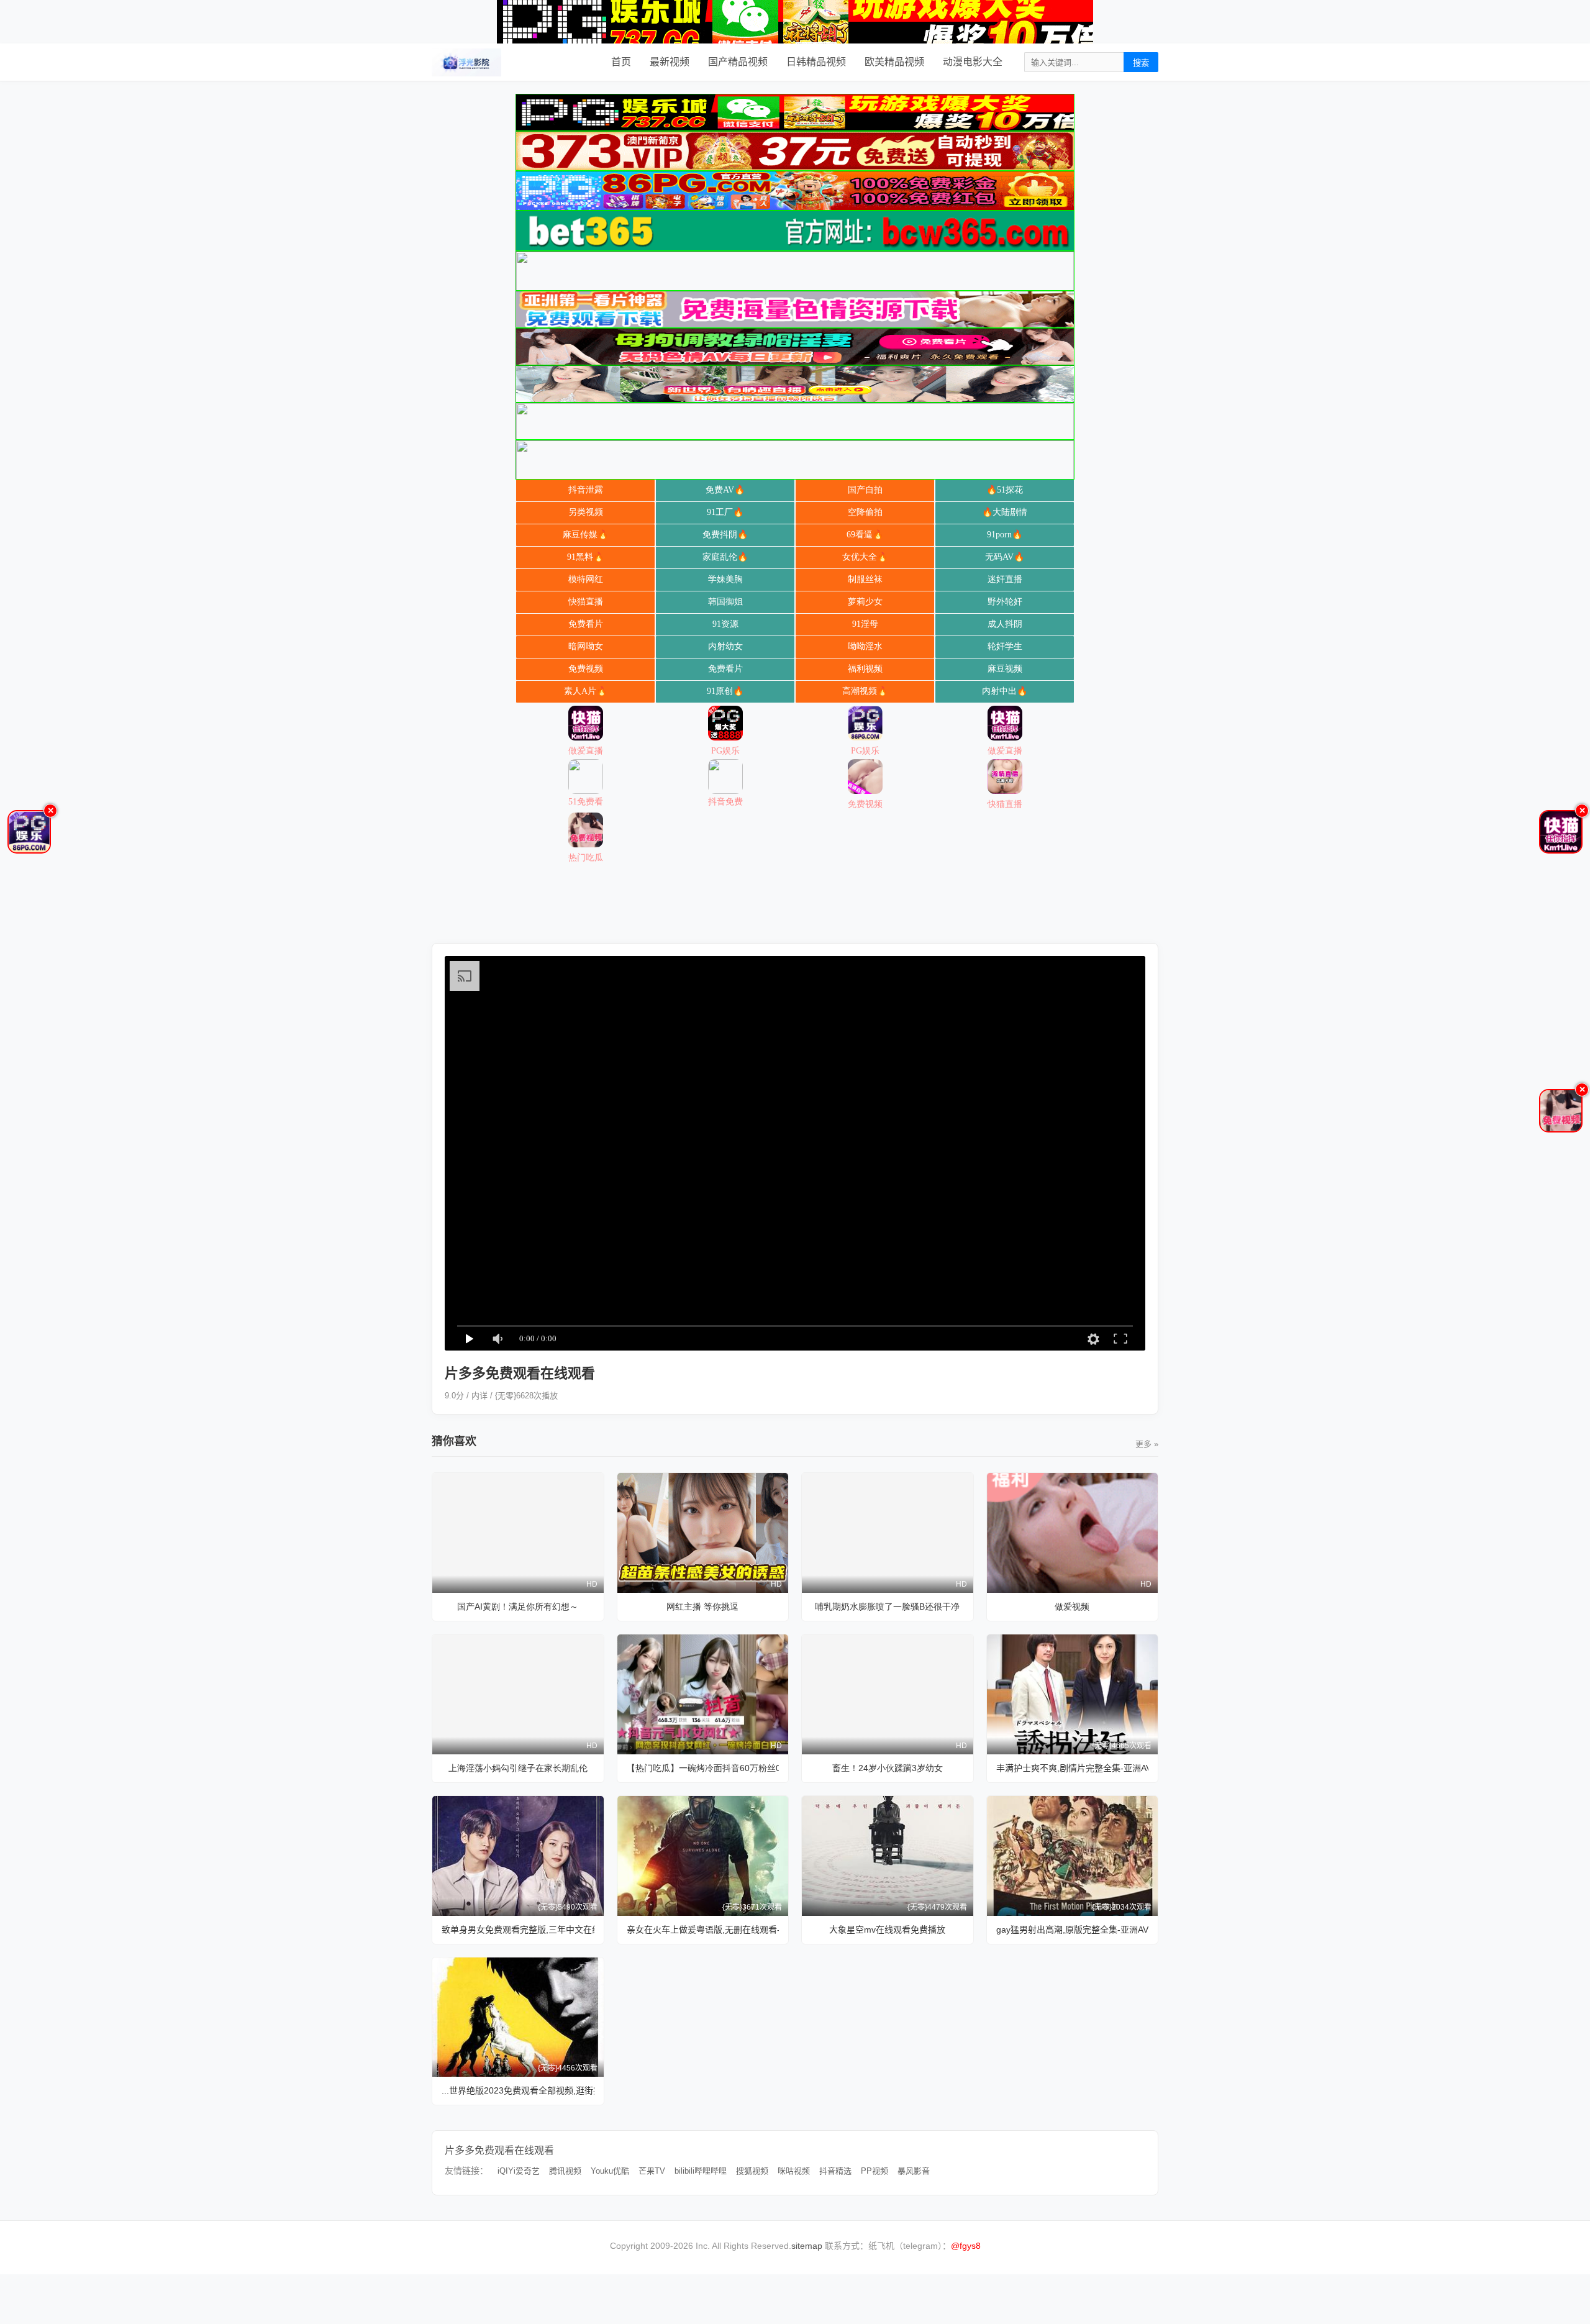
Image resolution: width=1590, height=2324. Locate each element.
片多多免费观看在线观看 (499, 2150)
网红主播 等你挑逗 (702, 1606)
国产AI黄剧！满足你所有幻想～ (518, 1606)
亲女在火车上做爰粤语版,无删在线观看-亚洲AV (703, 1930)
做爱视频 (1072, 1606)
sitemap (807, 2246)
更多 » (1147, 1444)
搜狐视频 (752, 2171)
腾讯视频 (565, 2171)
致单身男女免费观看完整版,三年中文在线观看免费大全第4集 (518, 1930)
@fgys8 (966, 2246)
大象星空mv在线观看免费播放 (887, 1930)
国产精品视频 (738, 62)
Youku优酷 (610, 2171)
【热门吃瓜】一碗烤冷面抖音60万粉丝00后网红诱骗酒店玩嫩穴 (703, 1768)
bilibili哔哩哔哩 (701, 2171)
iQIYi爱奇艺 (519, 2171)
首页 (621, 62)
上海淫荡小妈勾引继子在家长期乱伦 (518, 1768)
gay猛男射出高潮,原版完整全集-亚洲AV (1072, 1930)
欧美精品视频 (894, 62)
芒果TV (652, 2171)
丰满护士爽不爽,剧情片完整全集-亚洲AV (1073, 1768)
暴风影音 (914, 2171)
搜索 (1141, 63)
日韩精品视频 (816, 62)
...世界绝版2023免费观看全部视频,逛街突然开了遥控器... (518, 2090)
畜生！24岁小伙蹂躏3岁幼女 (888, 1768)
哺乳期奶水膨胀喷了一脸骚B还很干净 (887, 1606)
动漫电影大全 (973, 62)
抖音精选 (835, 2171)
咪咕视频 (794, 2171)
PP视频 (874, 2171)
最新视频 (670, 62)
